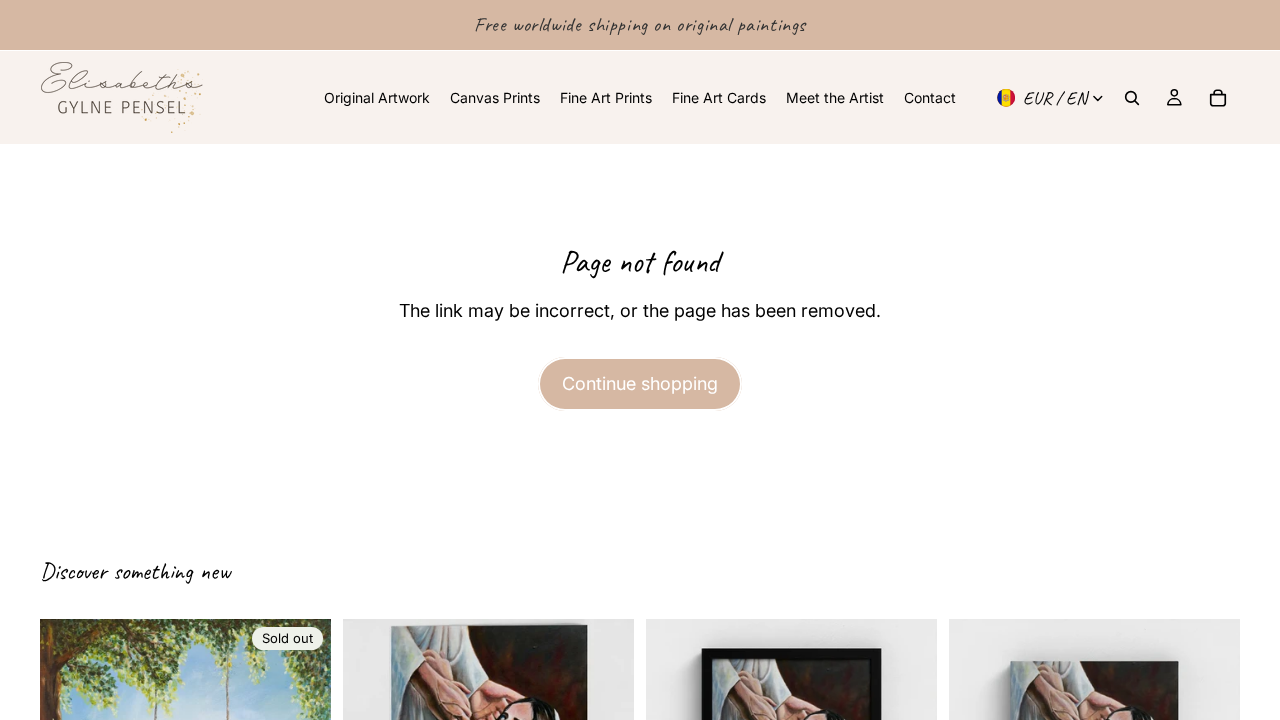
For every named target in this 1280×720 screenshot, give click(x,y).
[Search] (1132, 98)
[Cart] (1218, 98)
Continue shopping (640, 383)
